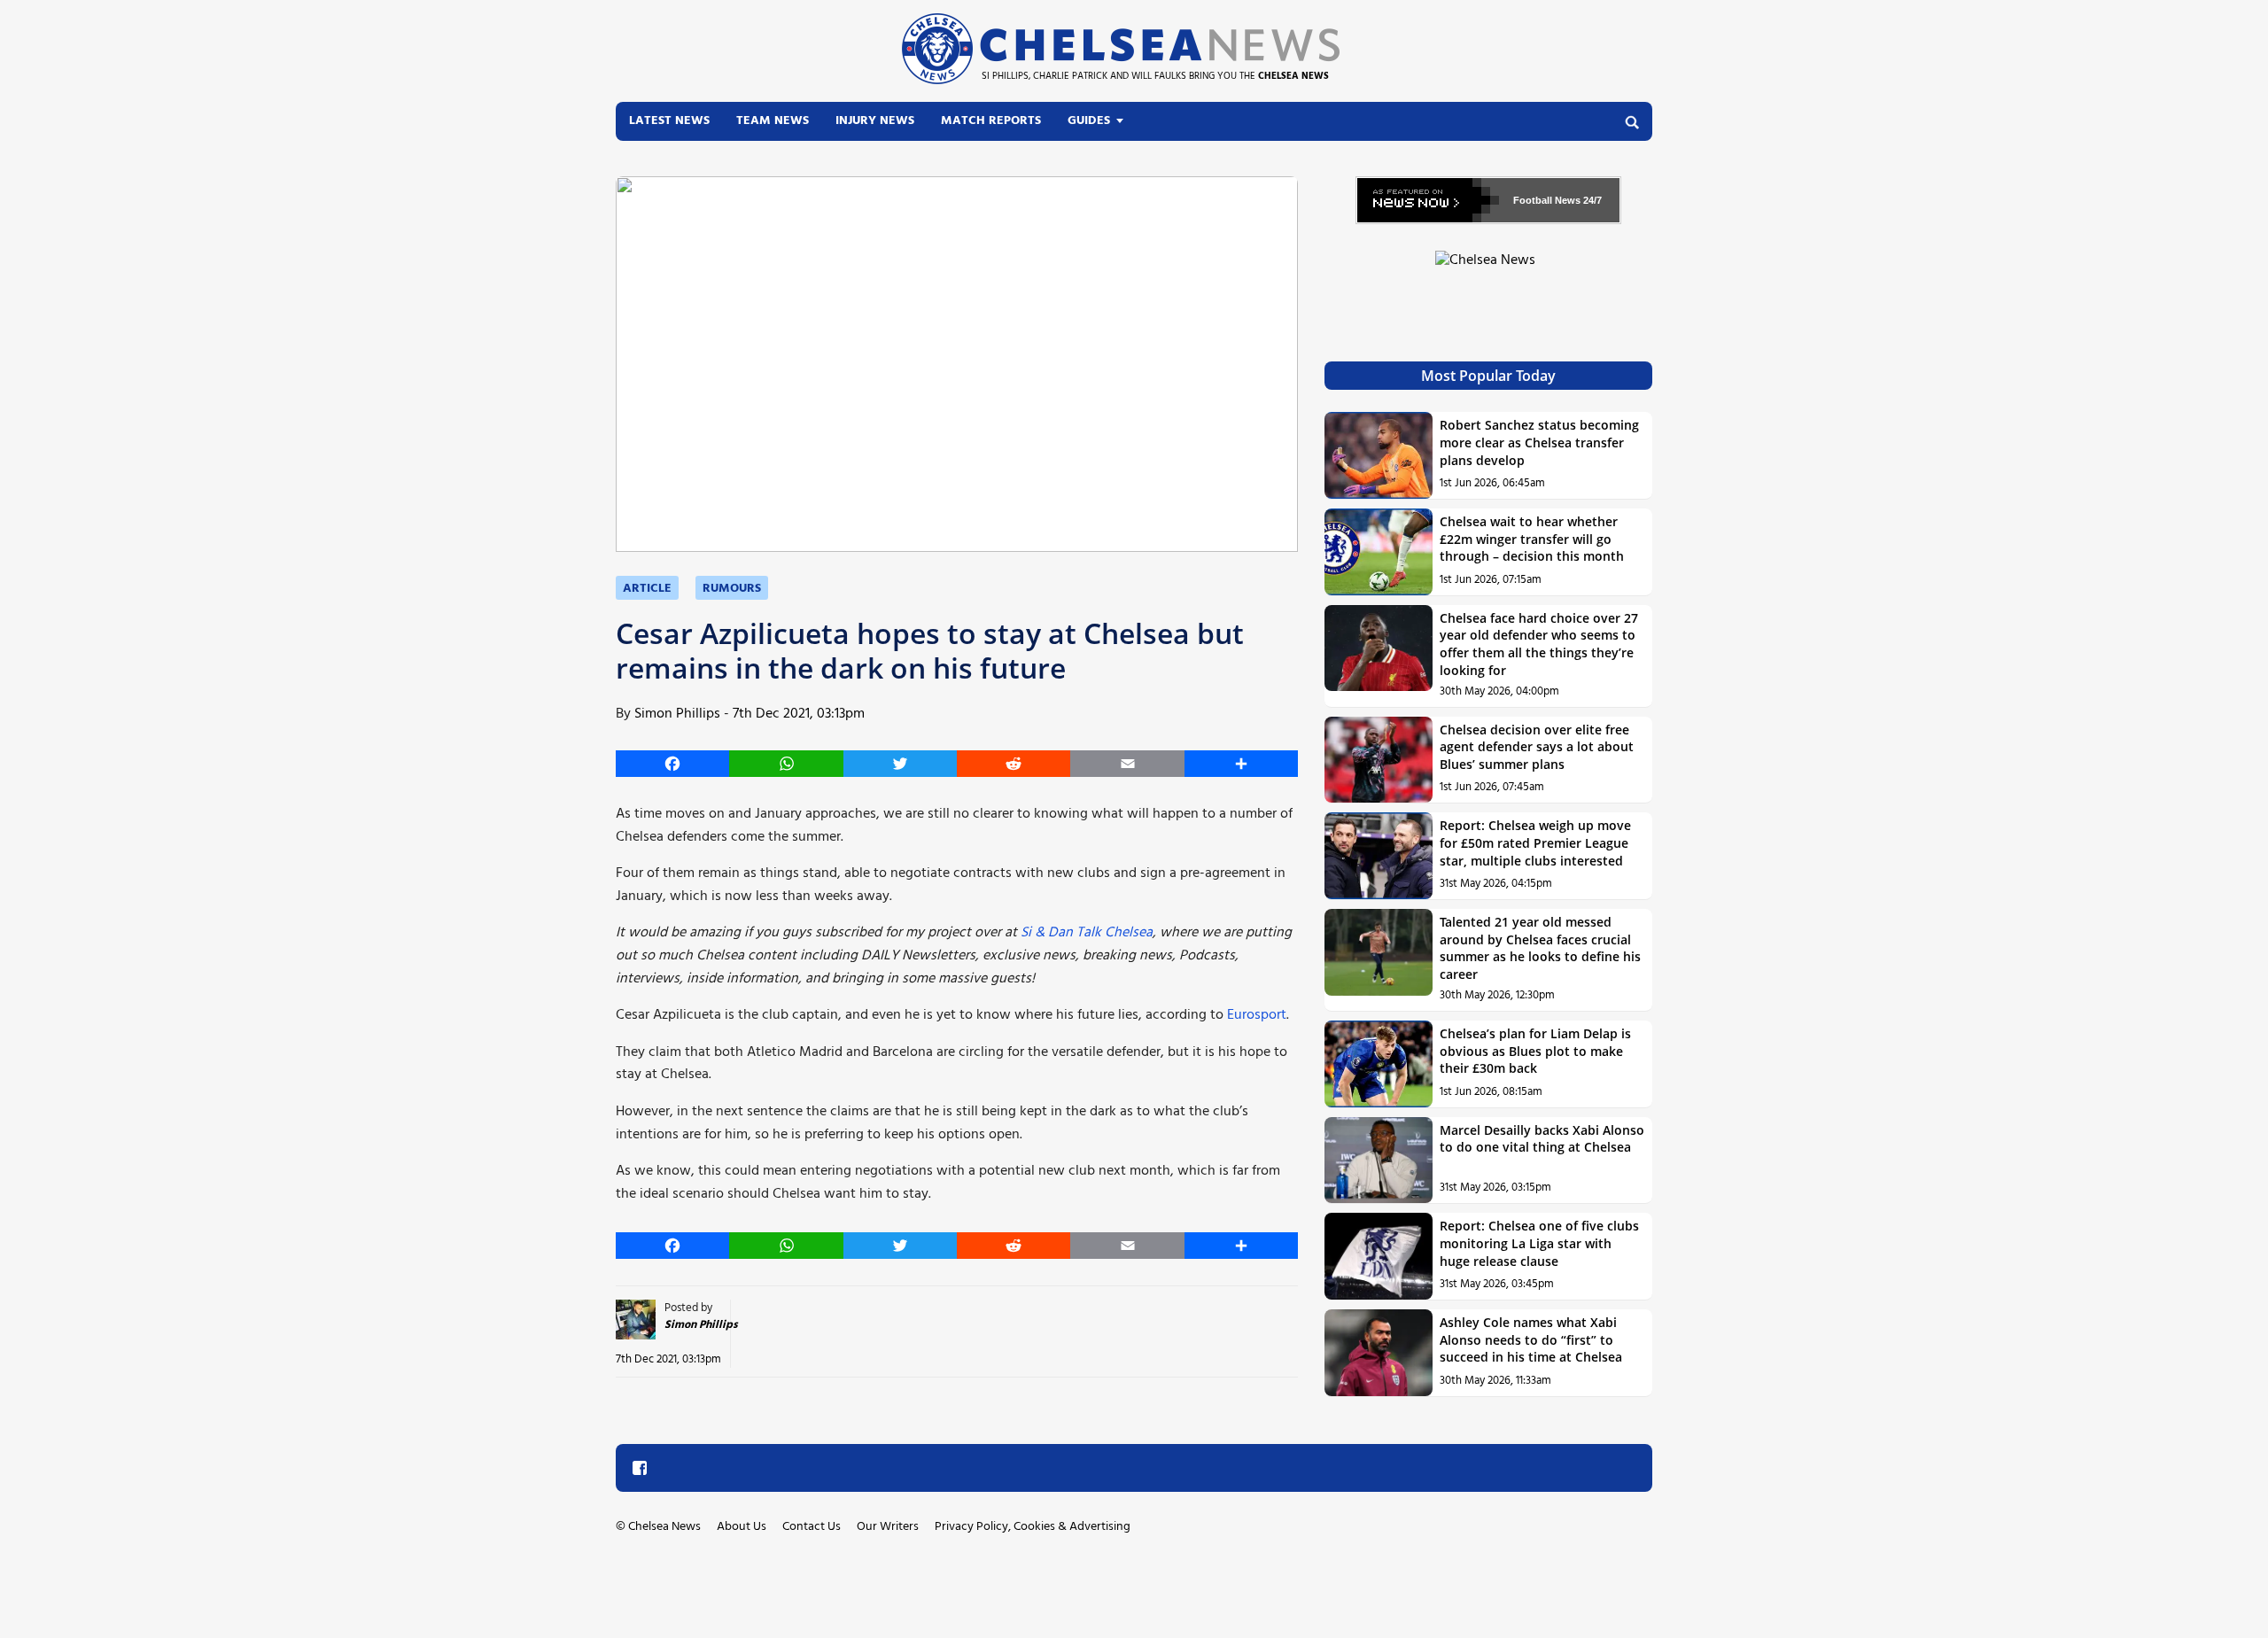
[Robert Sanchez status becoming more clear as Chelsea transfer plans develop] (1379, 455)
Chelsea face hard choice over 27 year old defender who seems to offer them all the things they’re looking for (1539, 644)
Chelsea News (664, 1527)
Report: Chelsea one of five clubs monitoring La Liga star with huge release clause (1539, 1243)
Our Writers (888, 1527)
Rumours (732, 589)
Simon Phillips (677, 714)
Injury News (875, 121)
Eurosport (1257, 1015)
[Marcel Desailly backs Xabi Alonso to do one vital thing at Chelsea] (1379, 1161)
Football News (1547, 200)
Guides (1089, 121)
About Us (742, 1527)
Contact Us (812, 1527)
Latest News (669, 121)
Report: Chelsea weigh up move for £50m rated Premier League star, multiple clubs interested (1535, 842)
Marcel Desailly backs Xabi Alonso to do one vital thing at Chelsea (1542, 1139)
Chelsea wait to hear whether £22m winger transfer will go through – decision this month (1532, 539)
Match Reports (991, 121)
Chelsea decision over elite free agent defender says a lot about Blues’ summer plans (1537, 747)
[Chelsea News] (1488, 271)
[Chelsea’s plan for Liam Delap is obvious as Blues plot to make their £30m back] (1379, 1064)
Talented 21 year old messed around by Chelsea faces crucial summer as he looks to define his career (1540, 948)
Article (647, 589)
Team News (773, 121)
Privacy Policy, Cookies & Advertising (1033, 1527)
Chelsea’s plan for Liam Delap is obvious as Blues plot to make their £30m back (1535, 1051)
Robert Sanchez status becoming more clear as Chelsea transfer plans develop (1539, 442)
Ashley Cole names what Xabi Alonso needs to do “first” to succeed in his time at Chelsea (1531, 1339)
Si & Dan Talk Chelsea (1087, 933)
